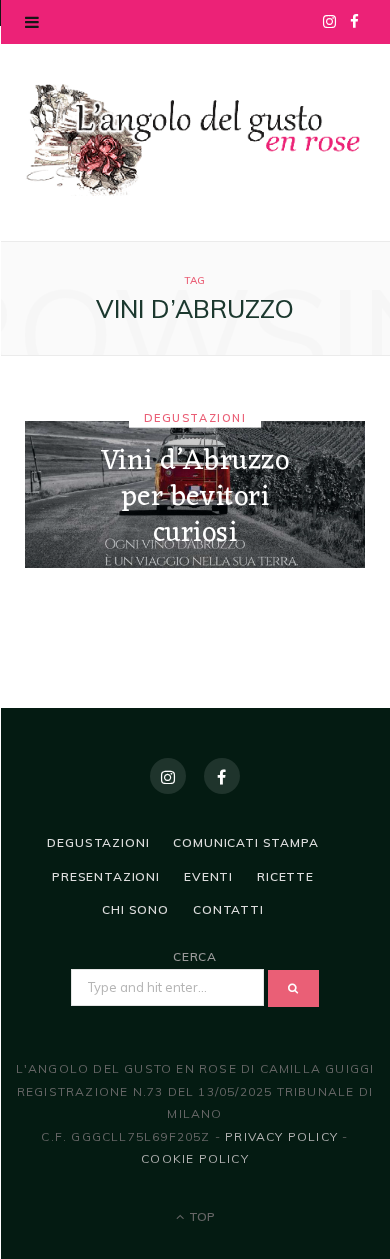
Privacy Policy (281, 1136)
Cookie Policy (195, 1158)
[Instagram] (168, 776)
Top (200, 1216)
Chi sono (135, 909)
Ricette (285, 876)
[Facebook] (222, 776)
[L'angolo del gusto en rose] (195, 140)
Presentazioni (106, 876)
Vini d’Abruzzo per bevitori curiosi (195, 497)
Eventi (208, 876)
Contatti (228, 909)
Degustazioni (195, 417)
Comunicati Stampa (245, 842)
